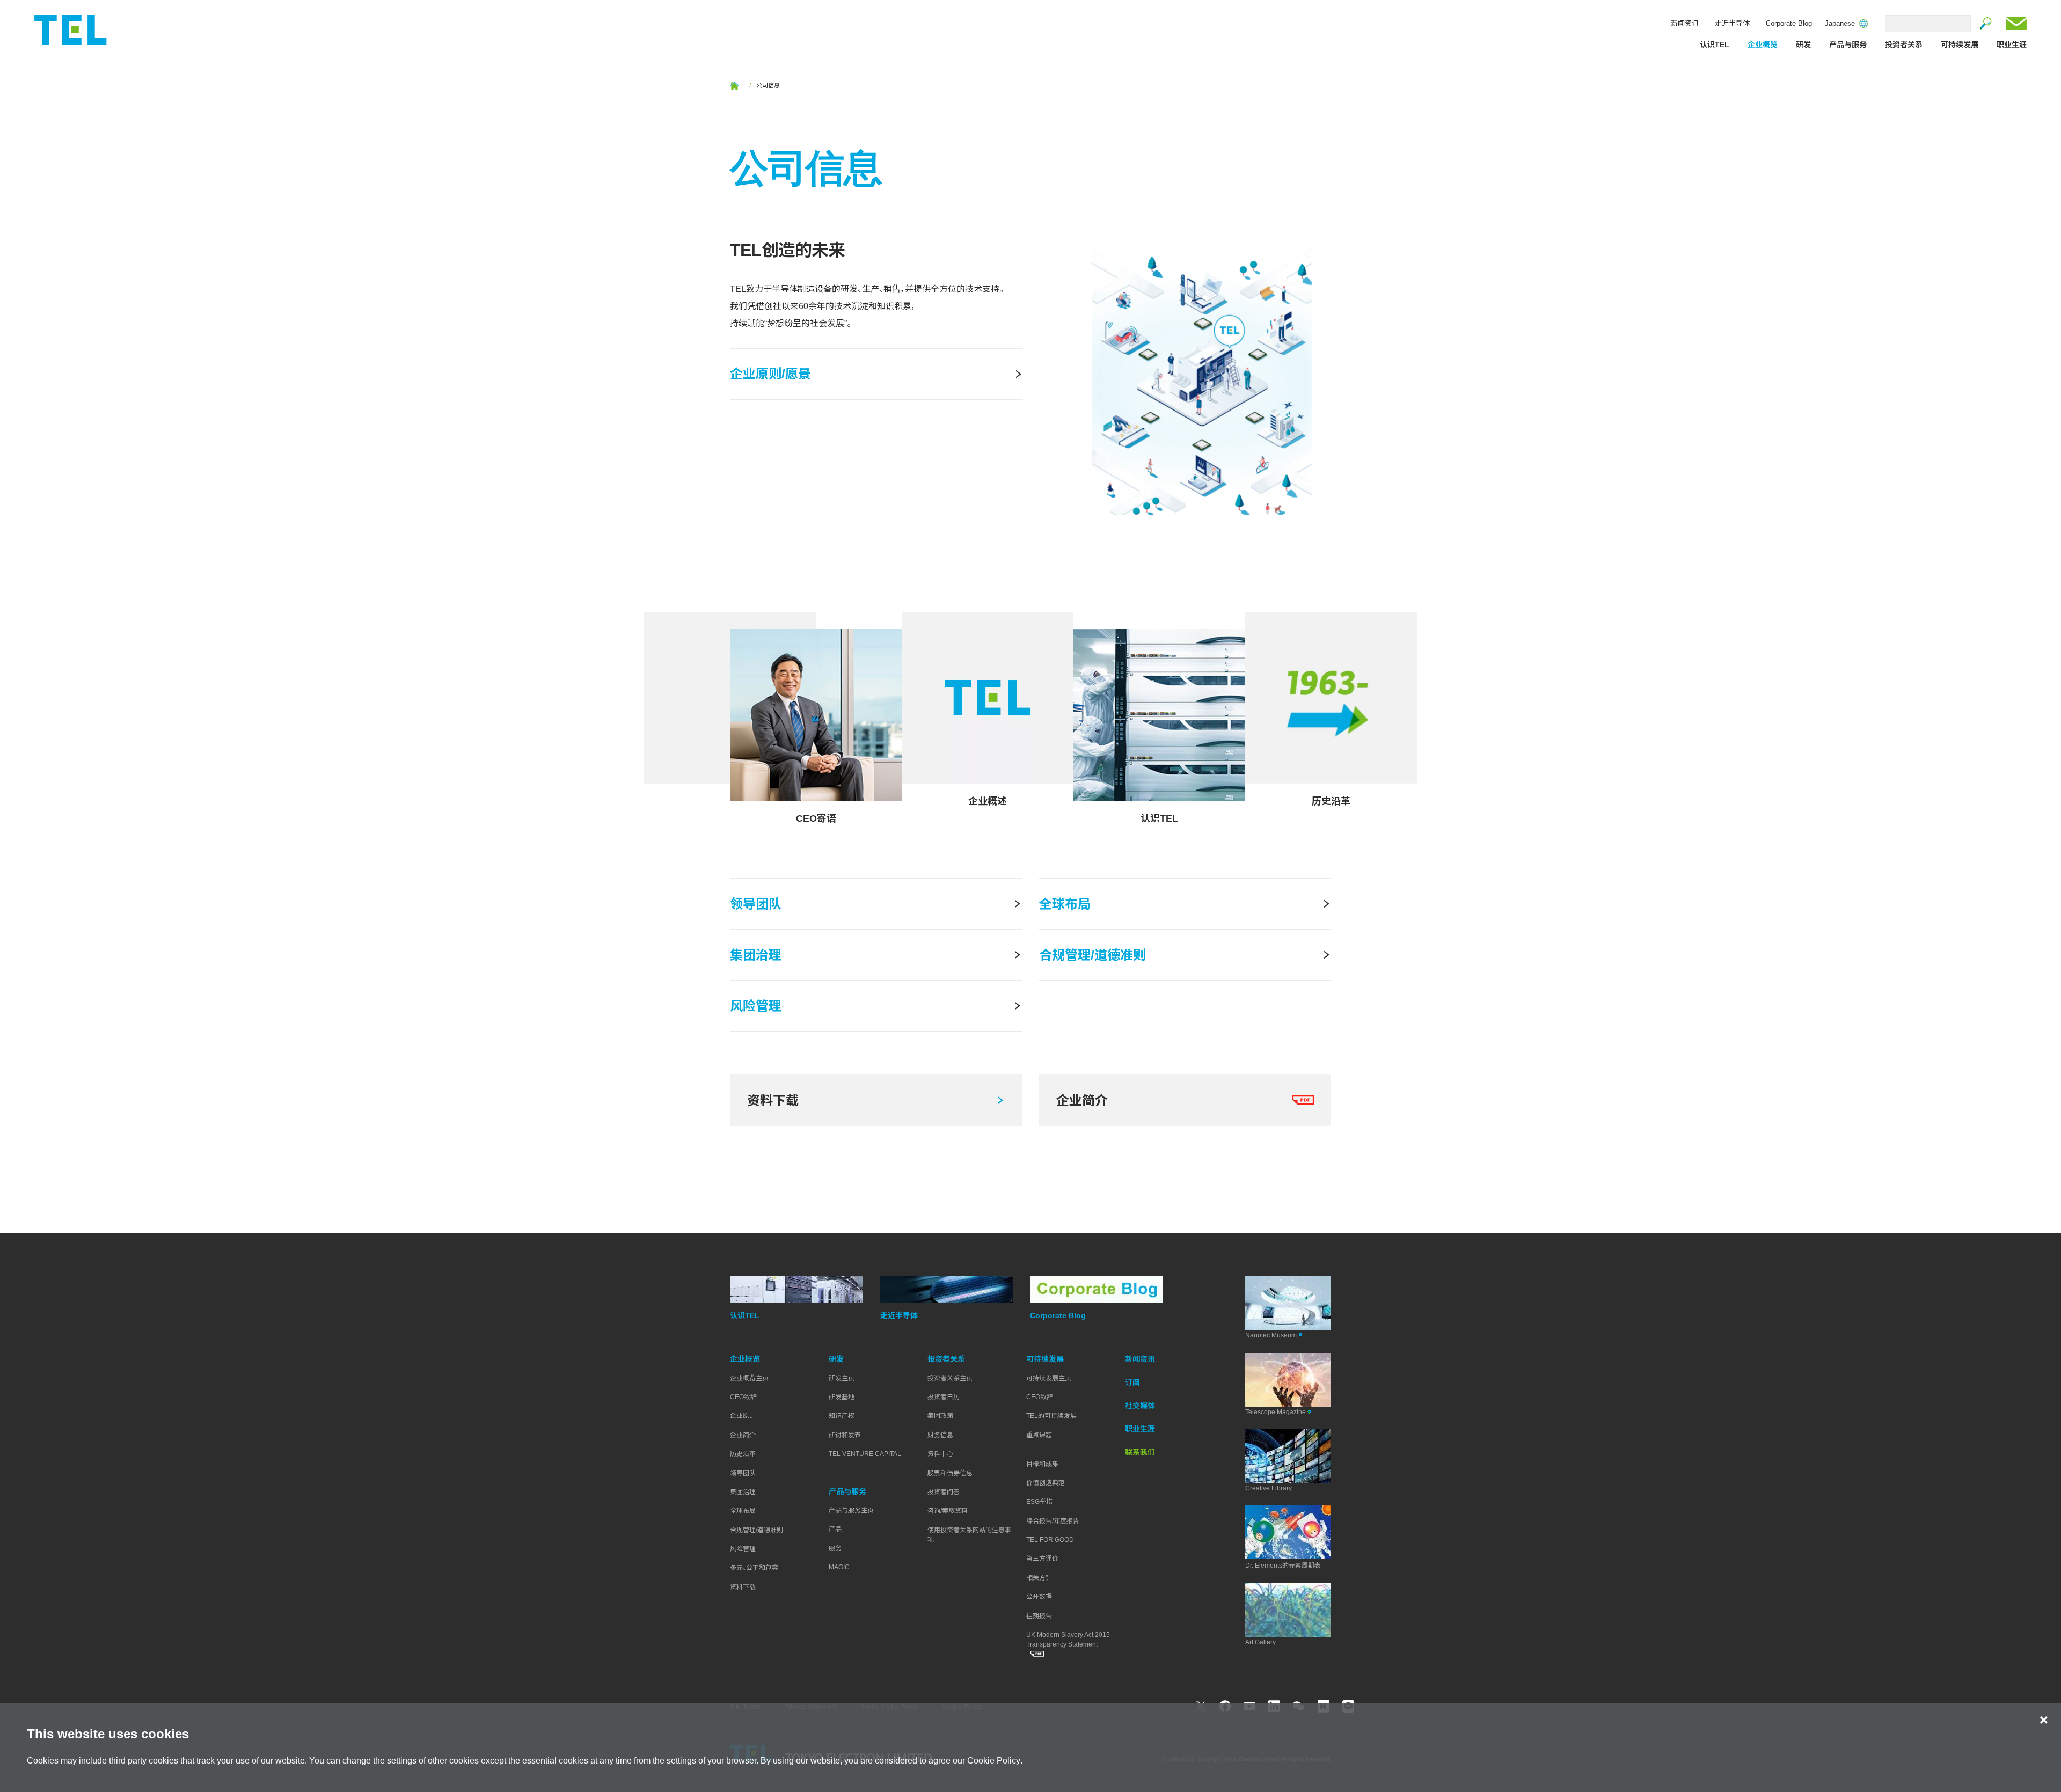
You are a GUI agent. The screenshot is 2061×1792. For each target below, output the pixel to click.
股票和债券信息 (950, 1473)
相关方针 (1039, 1578)
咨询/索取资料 (948, 1511)
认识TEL (1715, 45)
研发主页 (842, 1378)
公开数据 (1039, 1597)
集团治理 (743, 1492)
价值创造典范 (1046, 1483)
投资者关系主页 (950, 1378)
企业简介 (743, 1435)
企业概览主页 (749, 1378)
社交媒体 (1140, 1406)
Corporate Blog (1789, 23)
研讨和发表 (845, 1435)
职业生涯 (2012, 45)
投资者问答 (944, 1492)
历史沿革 (743, 1454)
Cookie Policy (994, 1761)
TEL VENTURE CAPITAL (865, 1454)
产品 (835, 1529)
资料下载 (743, 1587)
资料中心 (940, 1454)
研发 (1803, 45)
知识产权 (842, 1416)
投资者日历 (944, 1397)
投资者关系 (1904, 45)
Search (1986, 24)
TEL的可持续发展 (1051, 1416)
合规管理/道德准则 (757, 1530)
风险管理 (743, 1549)
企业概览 (1763, 45)
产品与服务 (1848, 45)
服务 (835, 1548)
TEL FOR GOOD (1050, 1540)
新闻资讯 (1685, 23)
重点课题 (1039, 1435)
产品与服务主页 (851, 1510)
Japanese (1840, 24)
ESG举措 (1039, 1502)
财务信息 (940, 1435)
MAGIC (839, 1567)
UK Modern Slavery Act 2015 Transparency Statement (1068, 1640)
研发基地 (842, 1397)
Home (734, 86)
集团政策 (940, 1416)
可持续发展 (1960, 45)
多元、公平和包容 (754, 1568)
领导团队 (743, 1473)
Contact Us (2016, 24)
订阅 (1132, 1383)
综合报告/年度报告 (1053, 1521)
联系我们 (1140, 1452)
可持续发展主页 (1049, 1378)
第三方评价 (1042, 1559)
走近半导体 (1732, 23)
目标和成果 (1042, 1464)
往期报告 (1039, 1616)
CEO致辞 (743, 1397)
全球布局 (743, 1511)
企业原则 (743, 1416)
